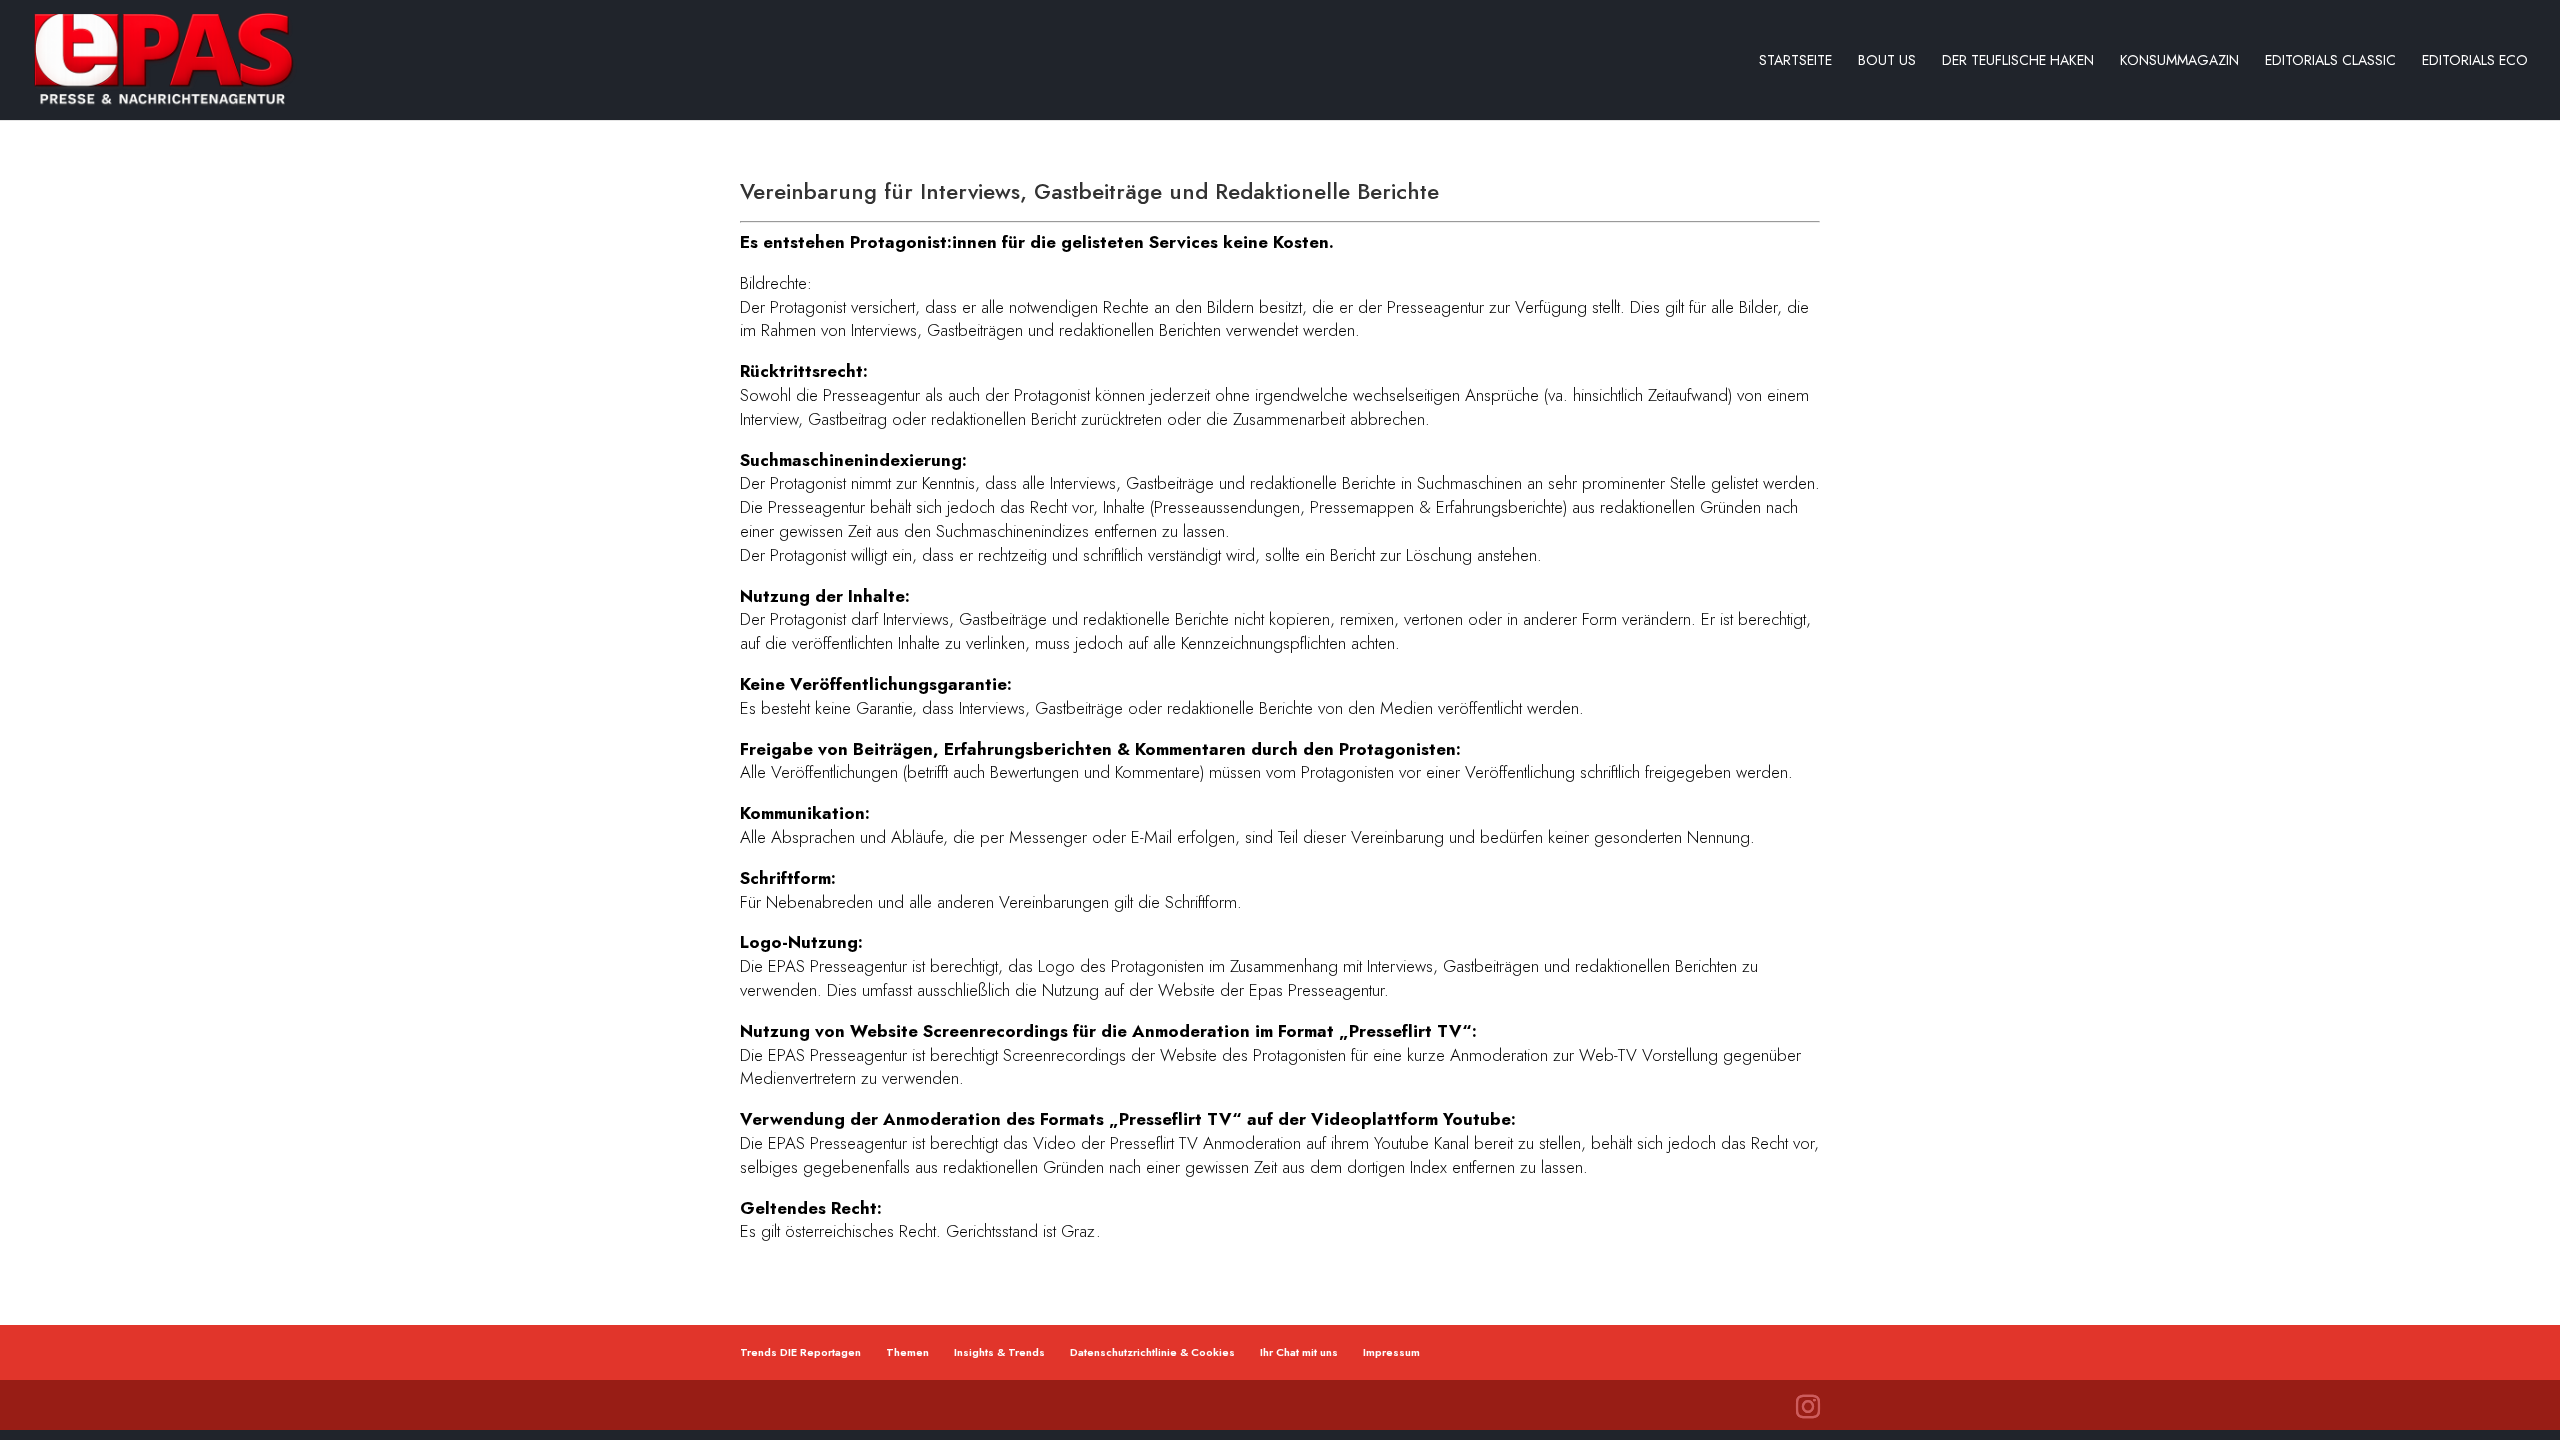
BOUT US (1887, 61)
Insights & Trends (999, 1352)
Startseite (1795, 61)
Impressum (1391, 1352)
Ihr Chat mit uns (1299, 1352)
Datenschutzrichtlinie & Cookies (1152, 1352)
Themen (907, 1352)
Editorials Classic (2330, 61)
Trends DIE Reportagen (800, 1352)
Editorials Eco (2475, 61)
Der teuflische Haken (2018, 61)
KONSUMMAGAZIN (2179, 61)
